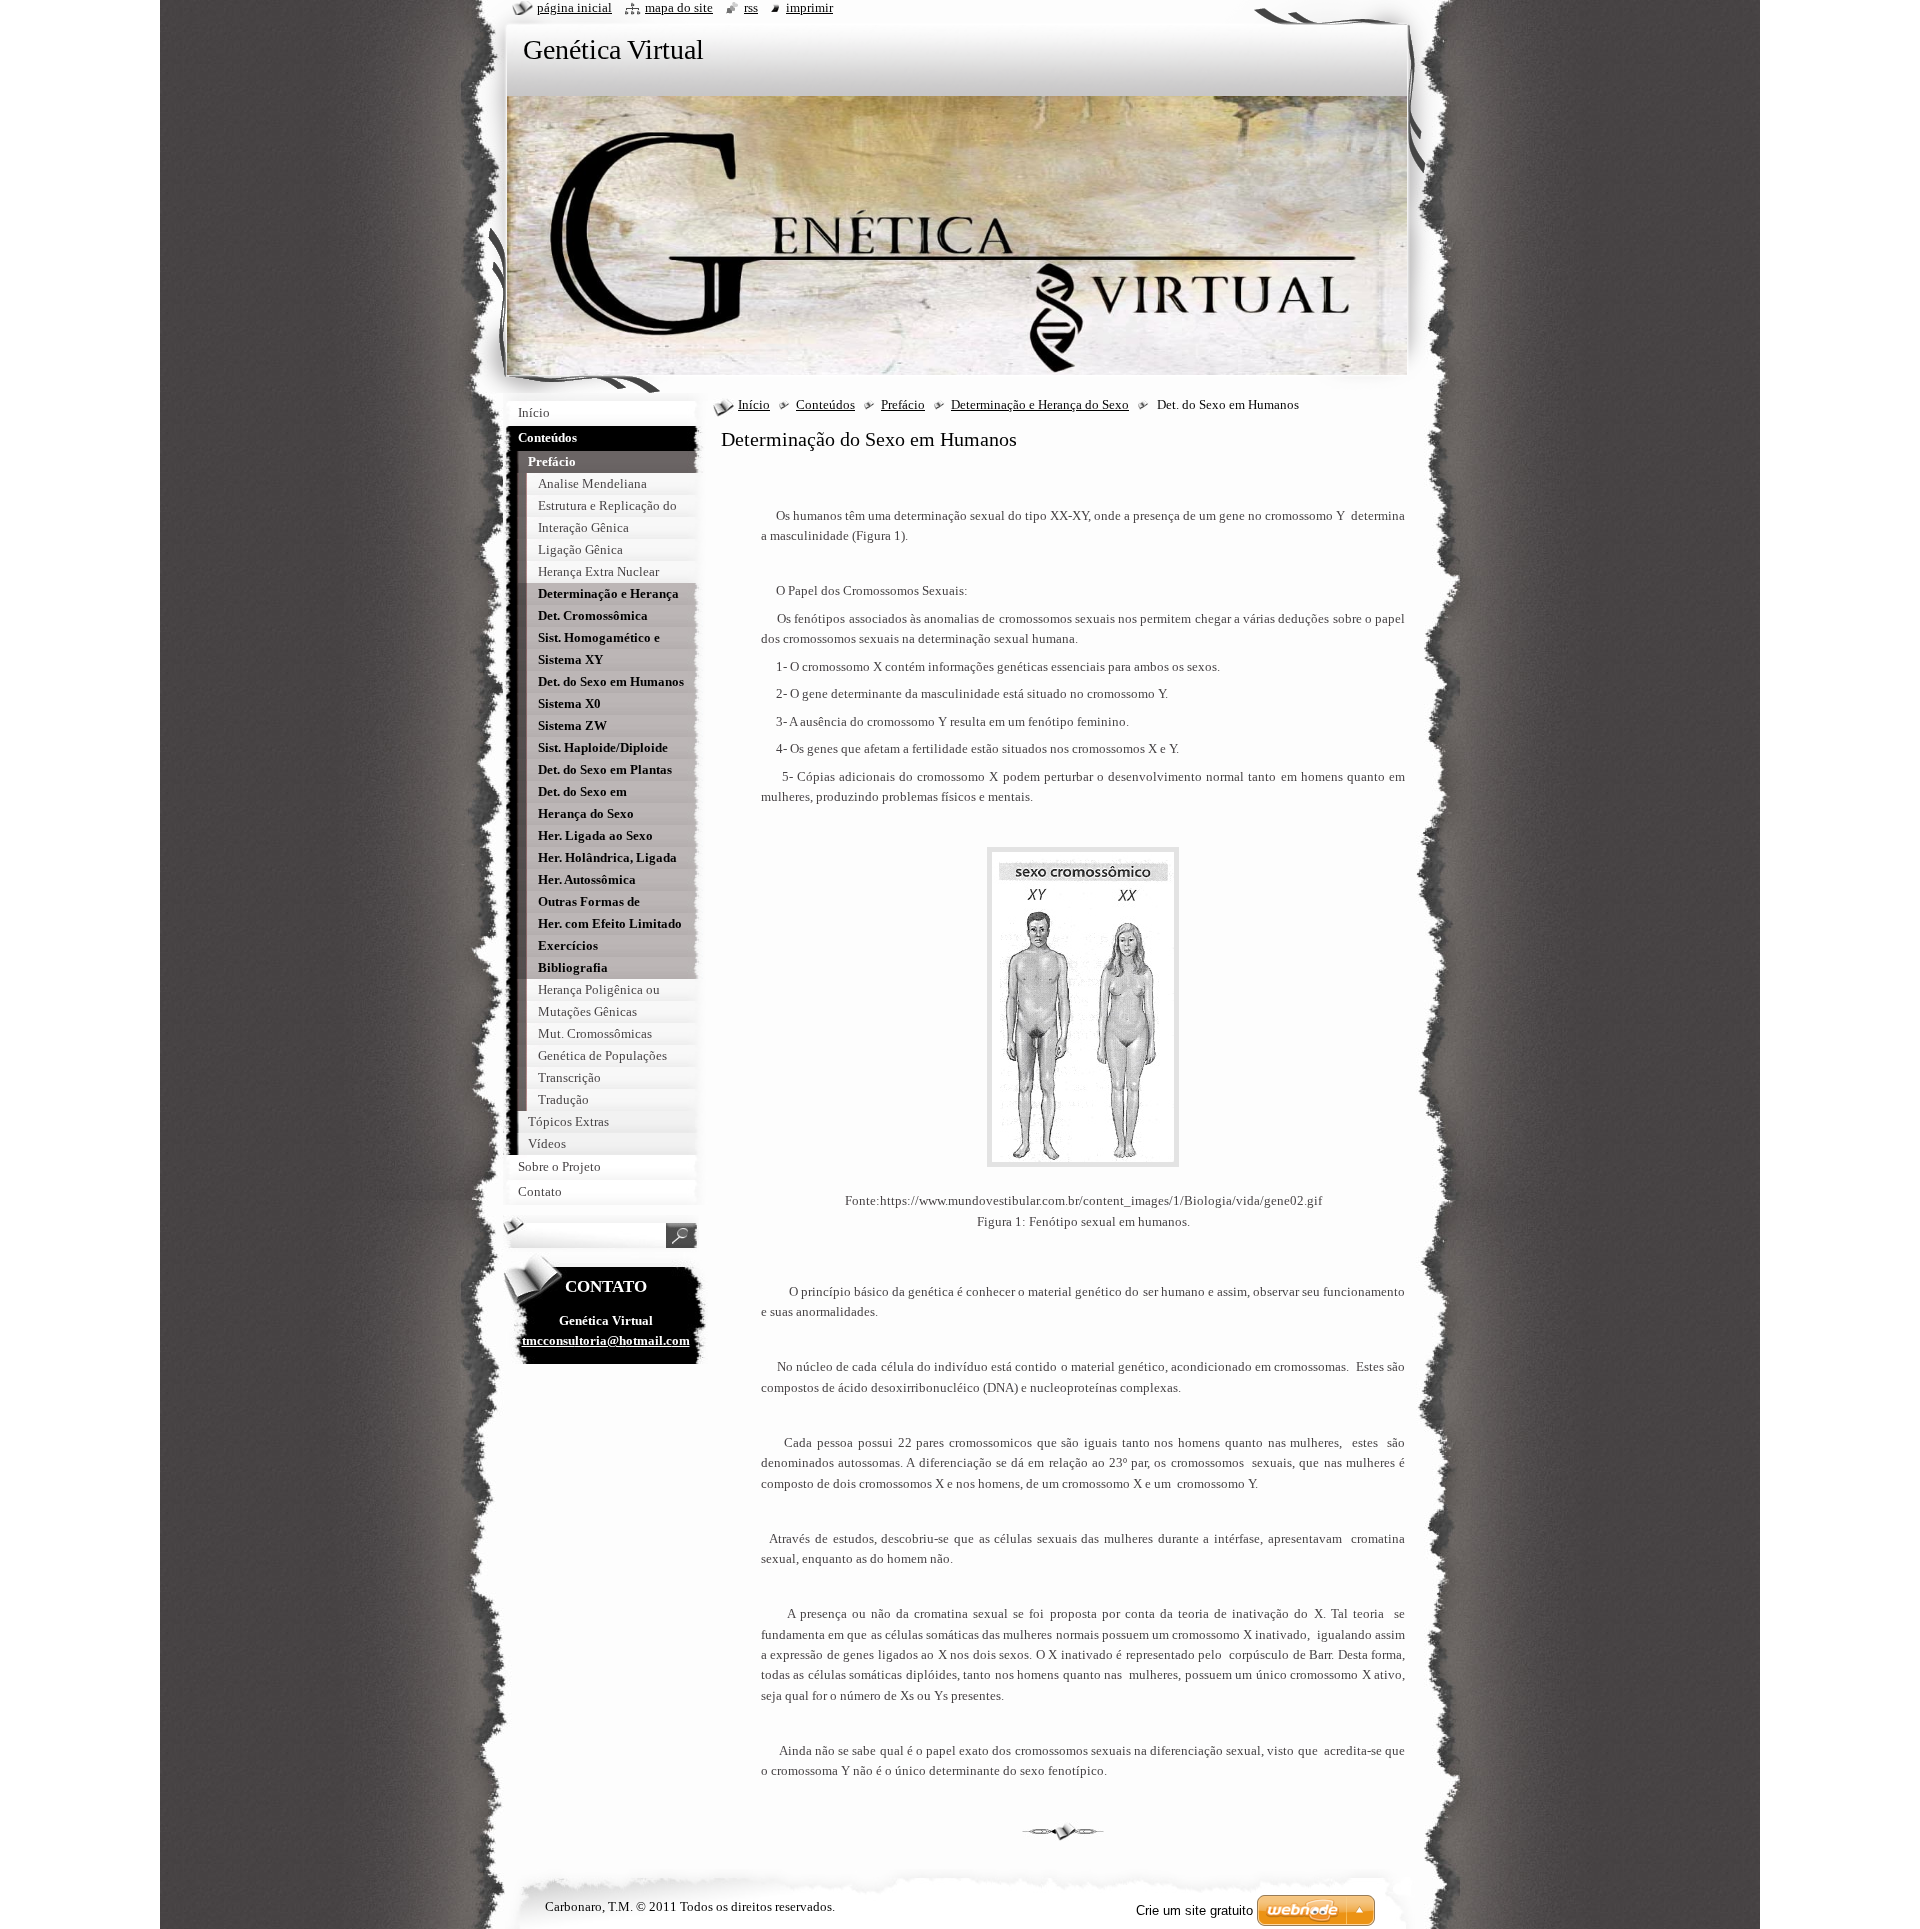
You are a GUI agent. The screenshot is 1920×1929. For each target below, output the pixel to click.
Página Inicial (574, 8)
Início (754, 405)
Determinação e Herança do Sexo (1040, 405)
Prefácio (903, 405)
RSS (751, 8)
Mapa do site (679, 8)
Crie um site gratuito (1194, 1910)
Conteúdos (825, 405)
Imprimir (809, 8)
